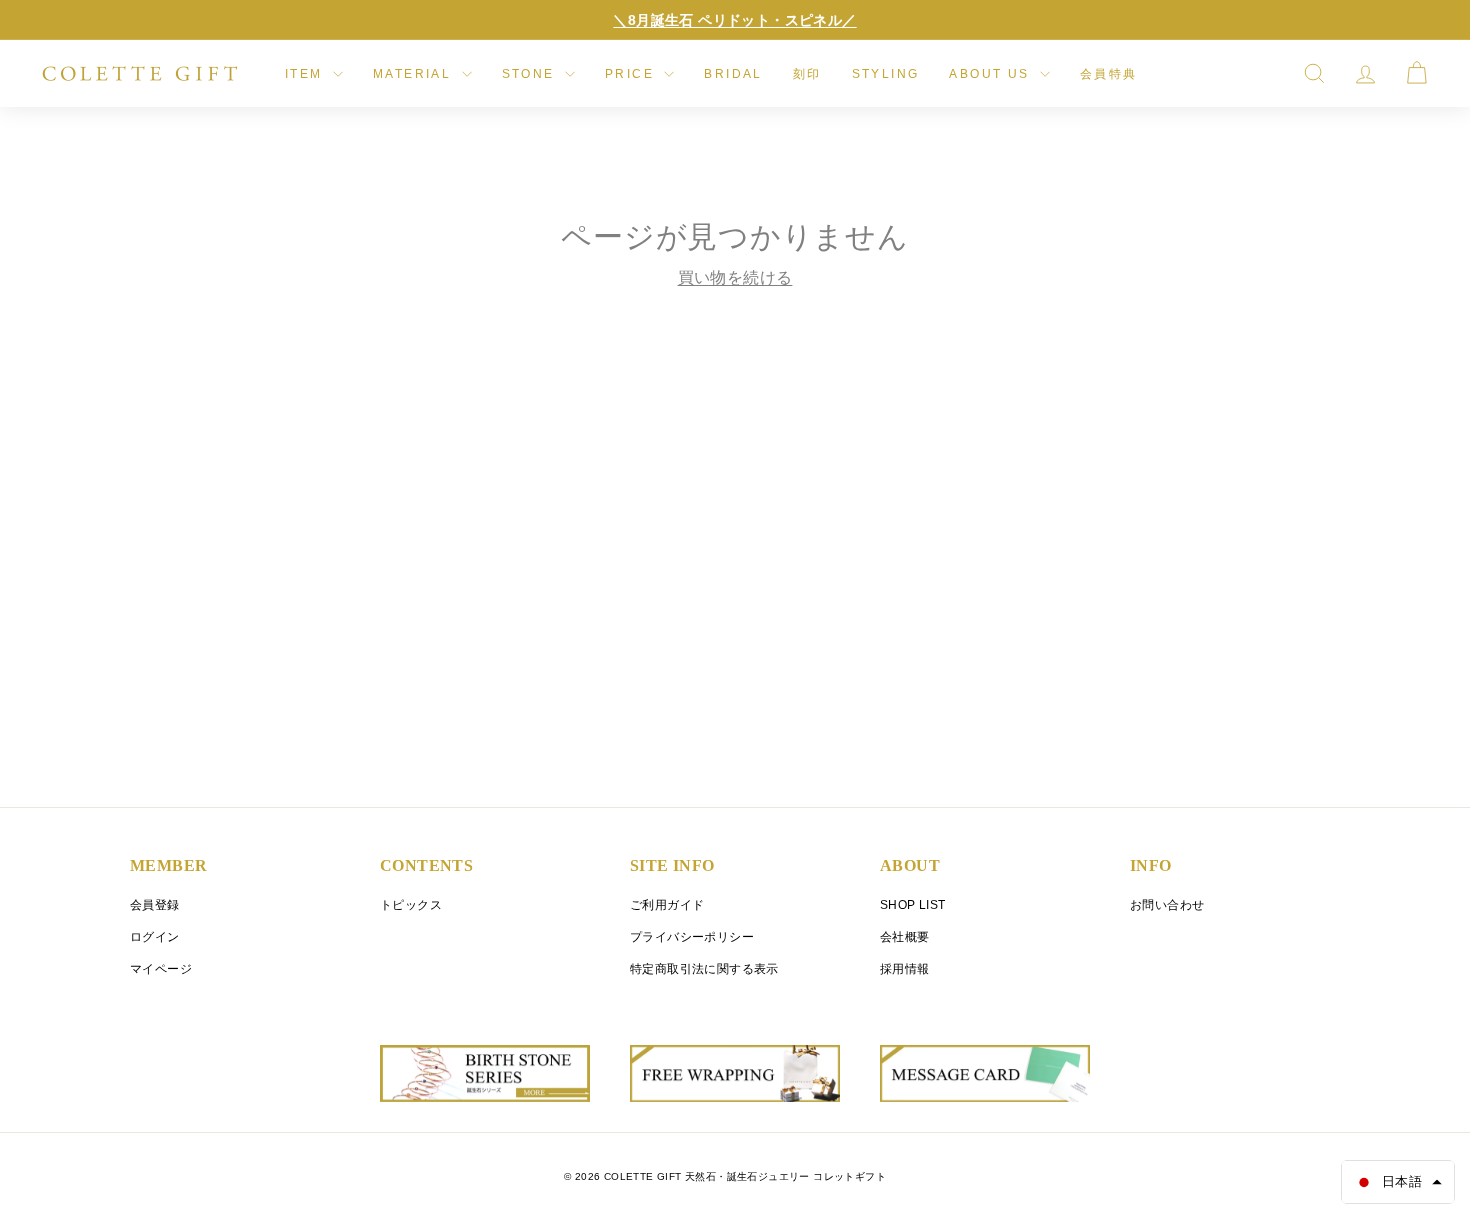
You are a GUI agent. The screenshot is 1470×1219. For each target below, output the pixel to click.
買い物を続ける (735, 277)
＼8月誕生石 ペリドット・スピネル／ (734, 20)
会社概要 (905, 937)
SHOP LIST (913, 905)
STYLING (886, 74)
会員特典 (1109, 74)
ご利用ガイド (667, 905)
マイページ (161, 969)
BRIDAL (733, 74)
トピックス (411, 905)
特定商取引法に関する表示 (704, 969)
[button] (1398, 1182)
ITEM (306, 74)
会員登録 (155, 905)
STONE (531, 74)
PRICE (632, 74)
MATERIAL (415, 74)
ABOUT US (992, 74)
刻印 (807, 74)
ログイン (155, 937)
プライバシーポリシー (692, 937)
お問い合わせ (1167, 905)
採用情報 (905, 969)
